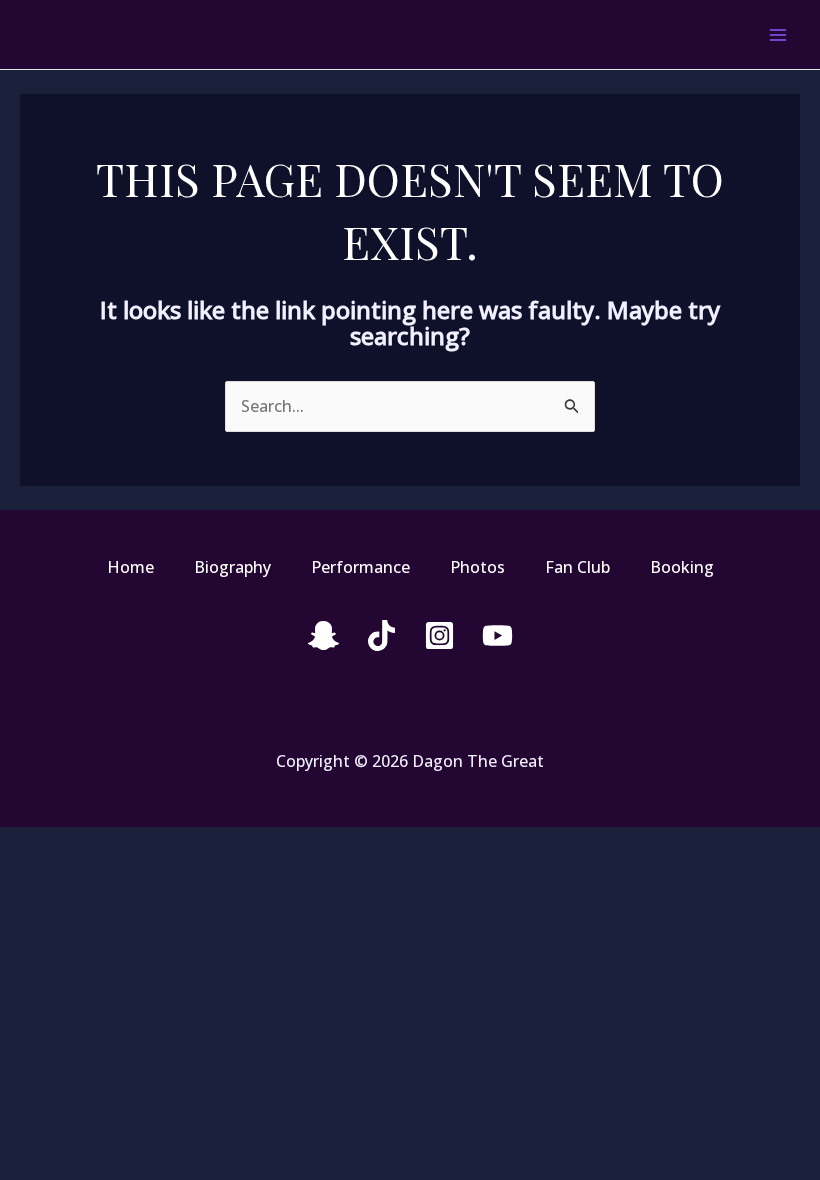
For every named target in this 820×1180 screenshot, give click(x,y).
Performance (360, 567)
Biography (232, 567)
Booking (682, 567)
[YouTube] (497, 635)
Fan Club (577, 567)
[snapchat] (323, 635)
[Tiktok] (381, 635)
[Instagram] (439, 635)
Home (130, 567)
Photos (477, 567)
